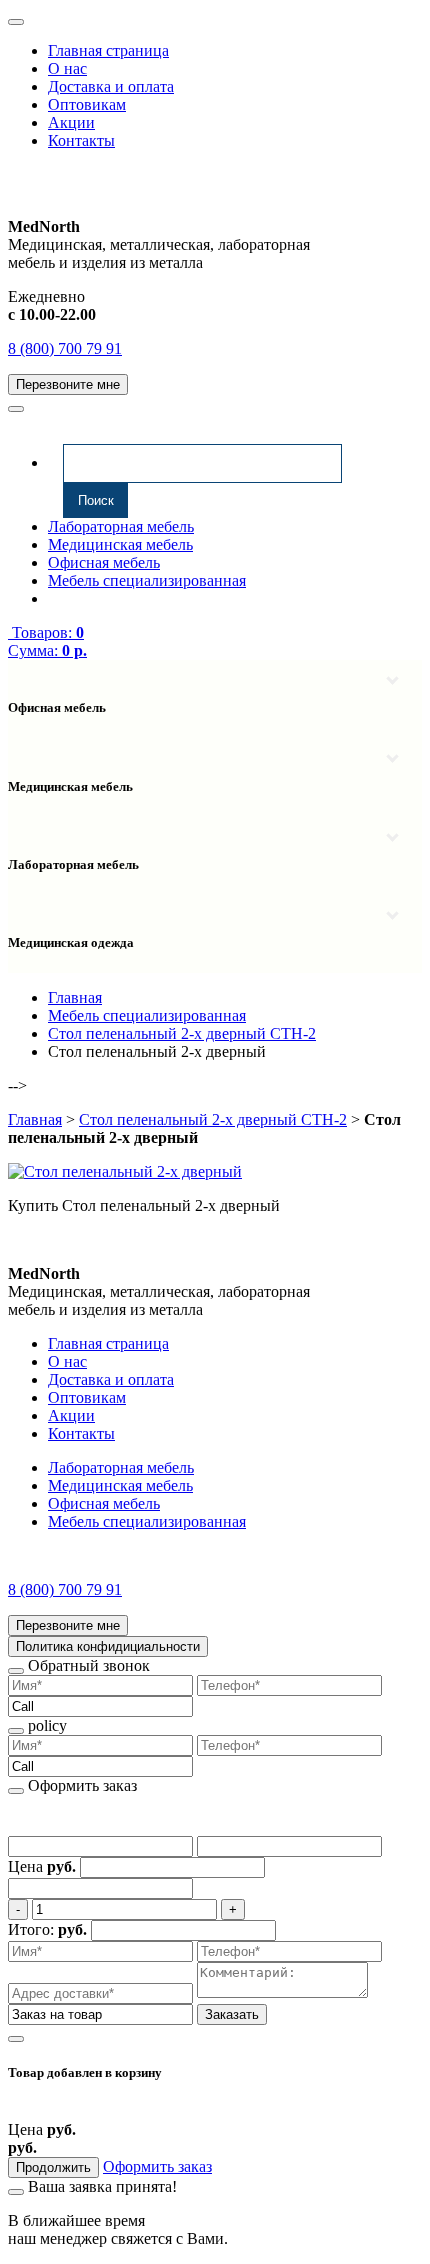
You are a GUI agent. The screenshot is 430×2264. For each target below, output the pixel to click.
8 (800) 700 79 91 (65, 348)
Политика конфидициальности (108, 1646)
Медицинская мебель (120, 544)
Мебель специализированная (147, 580)
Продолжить (53, 2167)
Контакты (81, 140)
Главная (35, 1119)
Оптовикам (87, 104)
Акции (71, 122)
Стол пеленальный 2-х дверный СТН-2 (213, 1119)
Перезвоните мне (68, 384)
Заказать (232, 2014)
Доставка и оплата (111, 86)
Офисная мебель (104, 562)
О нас (67, 68)
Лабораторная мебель (121, 526)
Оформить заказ (157, 2166)
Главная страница (108, 50)
